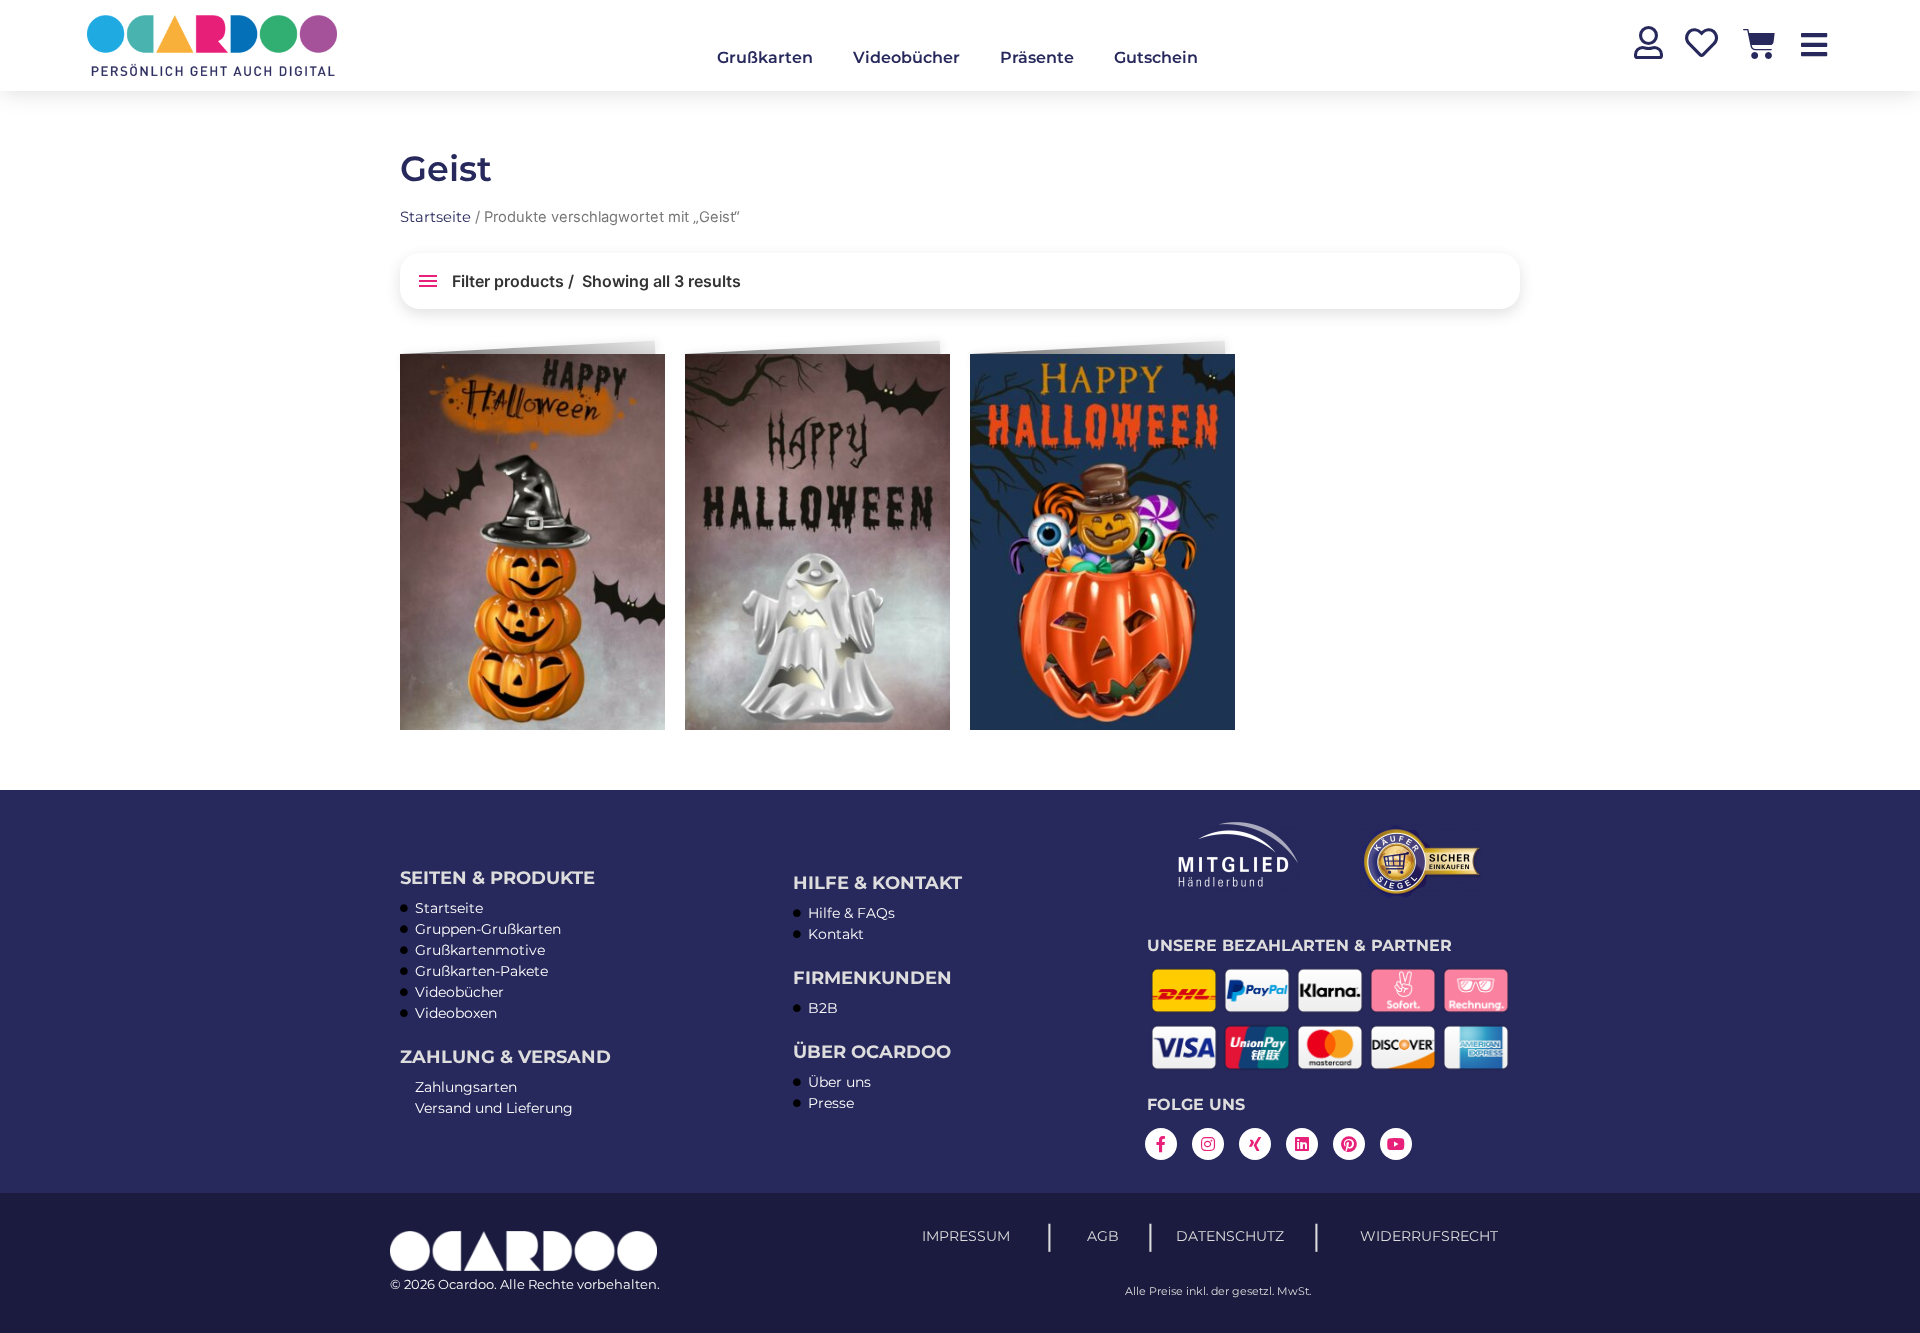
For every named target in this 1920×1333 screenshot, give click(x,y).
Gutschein (1156, 57)
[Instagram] (1208, 1144)
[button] (646, 377)
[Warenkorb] (1759, 43)
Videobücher (906, 57)
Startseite (435, 217)
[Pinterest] (1349, 1144)
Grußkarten (765, 57)
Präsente (1037, 57)
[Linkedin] (1302, 1144)
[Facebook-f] (1161, 1144)
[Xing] (1255, 1144)
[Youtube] (1396, 1144)
